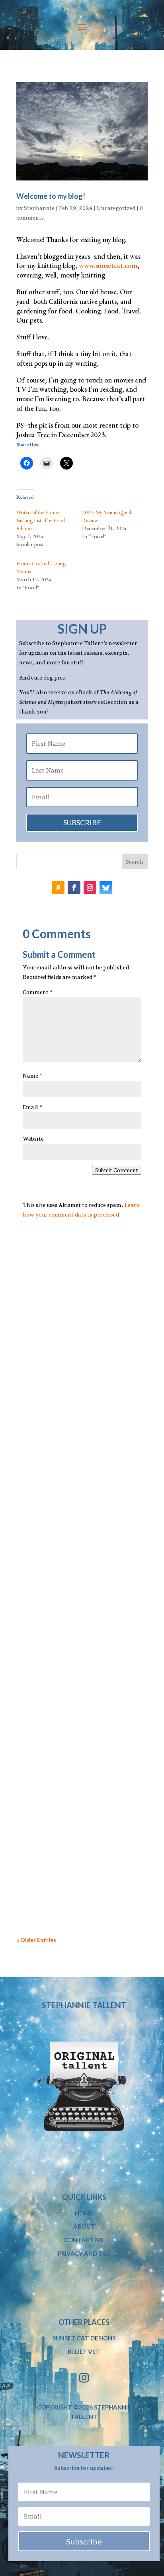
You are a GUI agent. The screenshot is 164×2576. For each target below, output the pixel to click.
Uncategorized (116, 208)
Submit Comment (117, 1170)
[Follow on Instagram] (90, 888)
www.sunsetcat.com (108, 265)
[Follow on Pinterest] (106, 888)
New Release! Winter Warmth (72, 1601)
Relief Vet (84, 2352)
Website (33, 1139)
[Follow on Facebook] (74, 888)
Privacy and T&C (84, 2253)
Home (84, 2213)
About (84, 2226)
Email (32, 1107)
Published (71, 1611)
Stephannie (39, 208)
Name (32, 1076)
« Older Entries (36, 1940)
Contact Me (84, 2240)
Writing (71, 1406)
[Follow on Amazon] (58, 888)
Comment (38, 992)
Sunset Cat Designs (84, 2338)
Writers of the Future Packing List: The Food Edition (41, 520)
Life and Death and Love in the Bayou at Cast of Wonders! (73, 1823)
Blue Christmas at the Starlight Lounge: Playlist (74, 1392)
